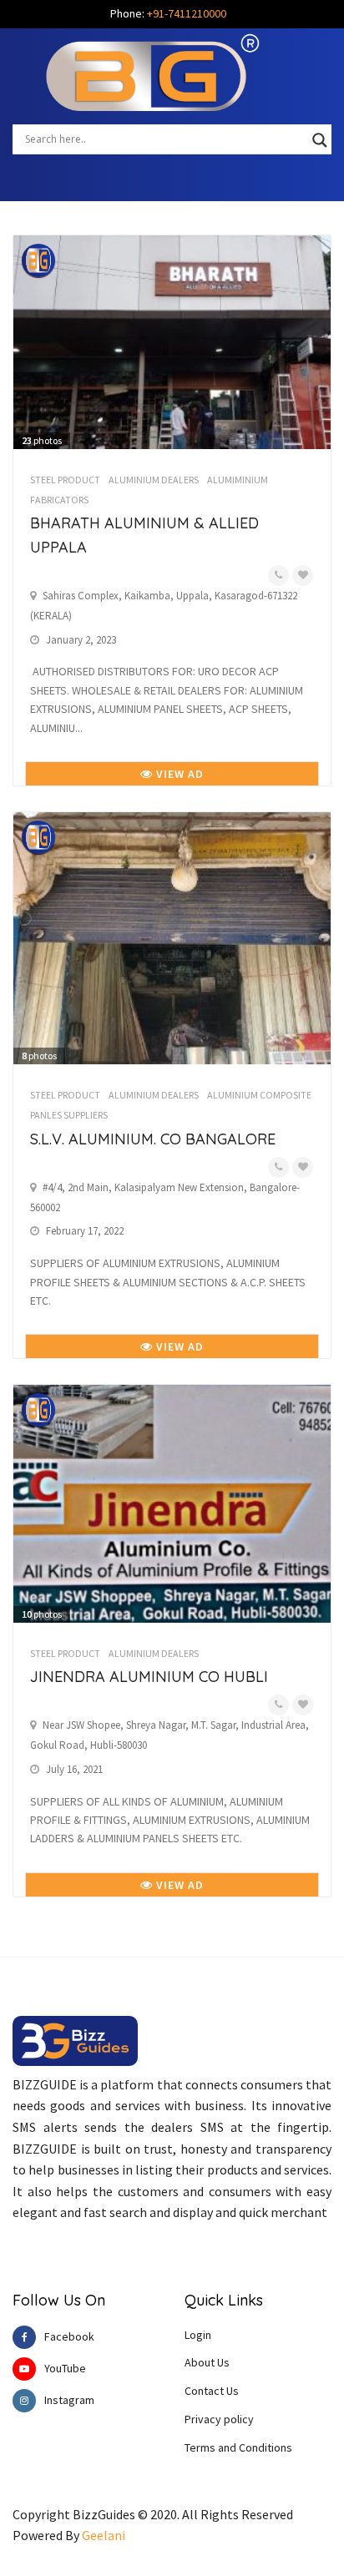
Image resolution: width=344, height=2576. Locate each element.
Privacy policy (219, 2419)
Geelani (104, 2535)
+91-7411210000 (187, 13)
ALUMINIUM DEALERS (154, 480)
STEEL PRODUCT (65, 480)
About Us (207, 2362)
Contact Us (212, 2391)
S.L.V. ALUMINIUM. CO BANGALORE (153, 1139)
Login (198, 2335)
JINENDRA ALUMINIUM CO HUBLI (149, 1677)
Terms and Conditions (238, 2447)
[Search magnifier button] (320, 140)
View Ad (178, 774)
